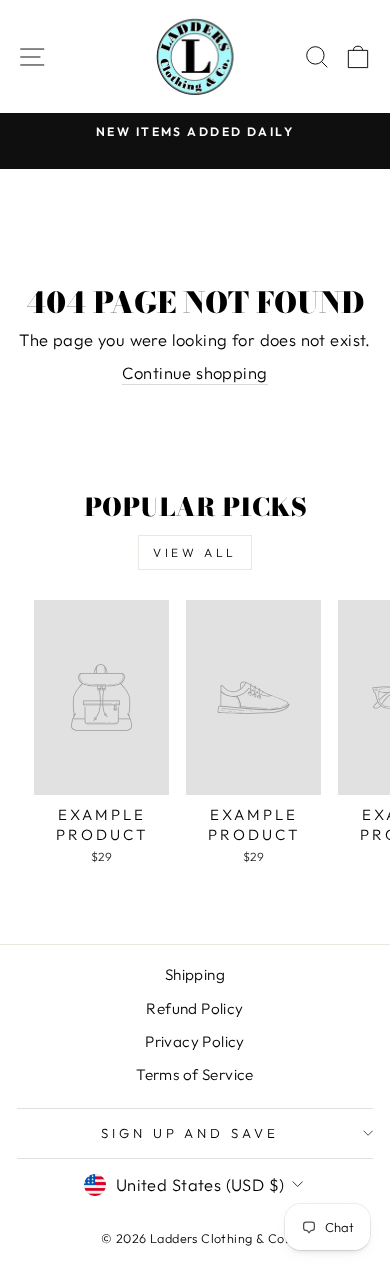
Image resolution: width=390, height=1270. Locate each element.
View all (195, 552)
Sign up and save (190, 1133)
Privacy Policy (195, 1041)
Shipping (195, 974)
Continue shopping (194, 372)
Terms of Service (195, 1074)
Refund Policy (194, 1008)
